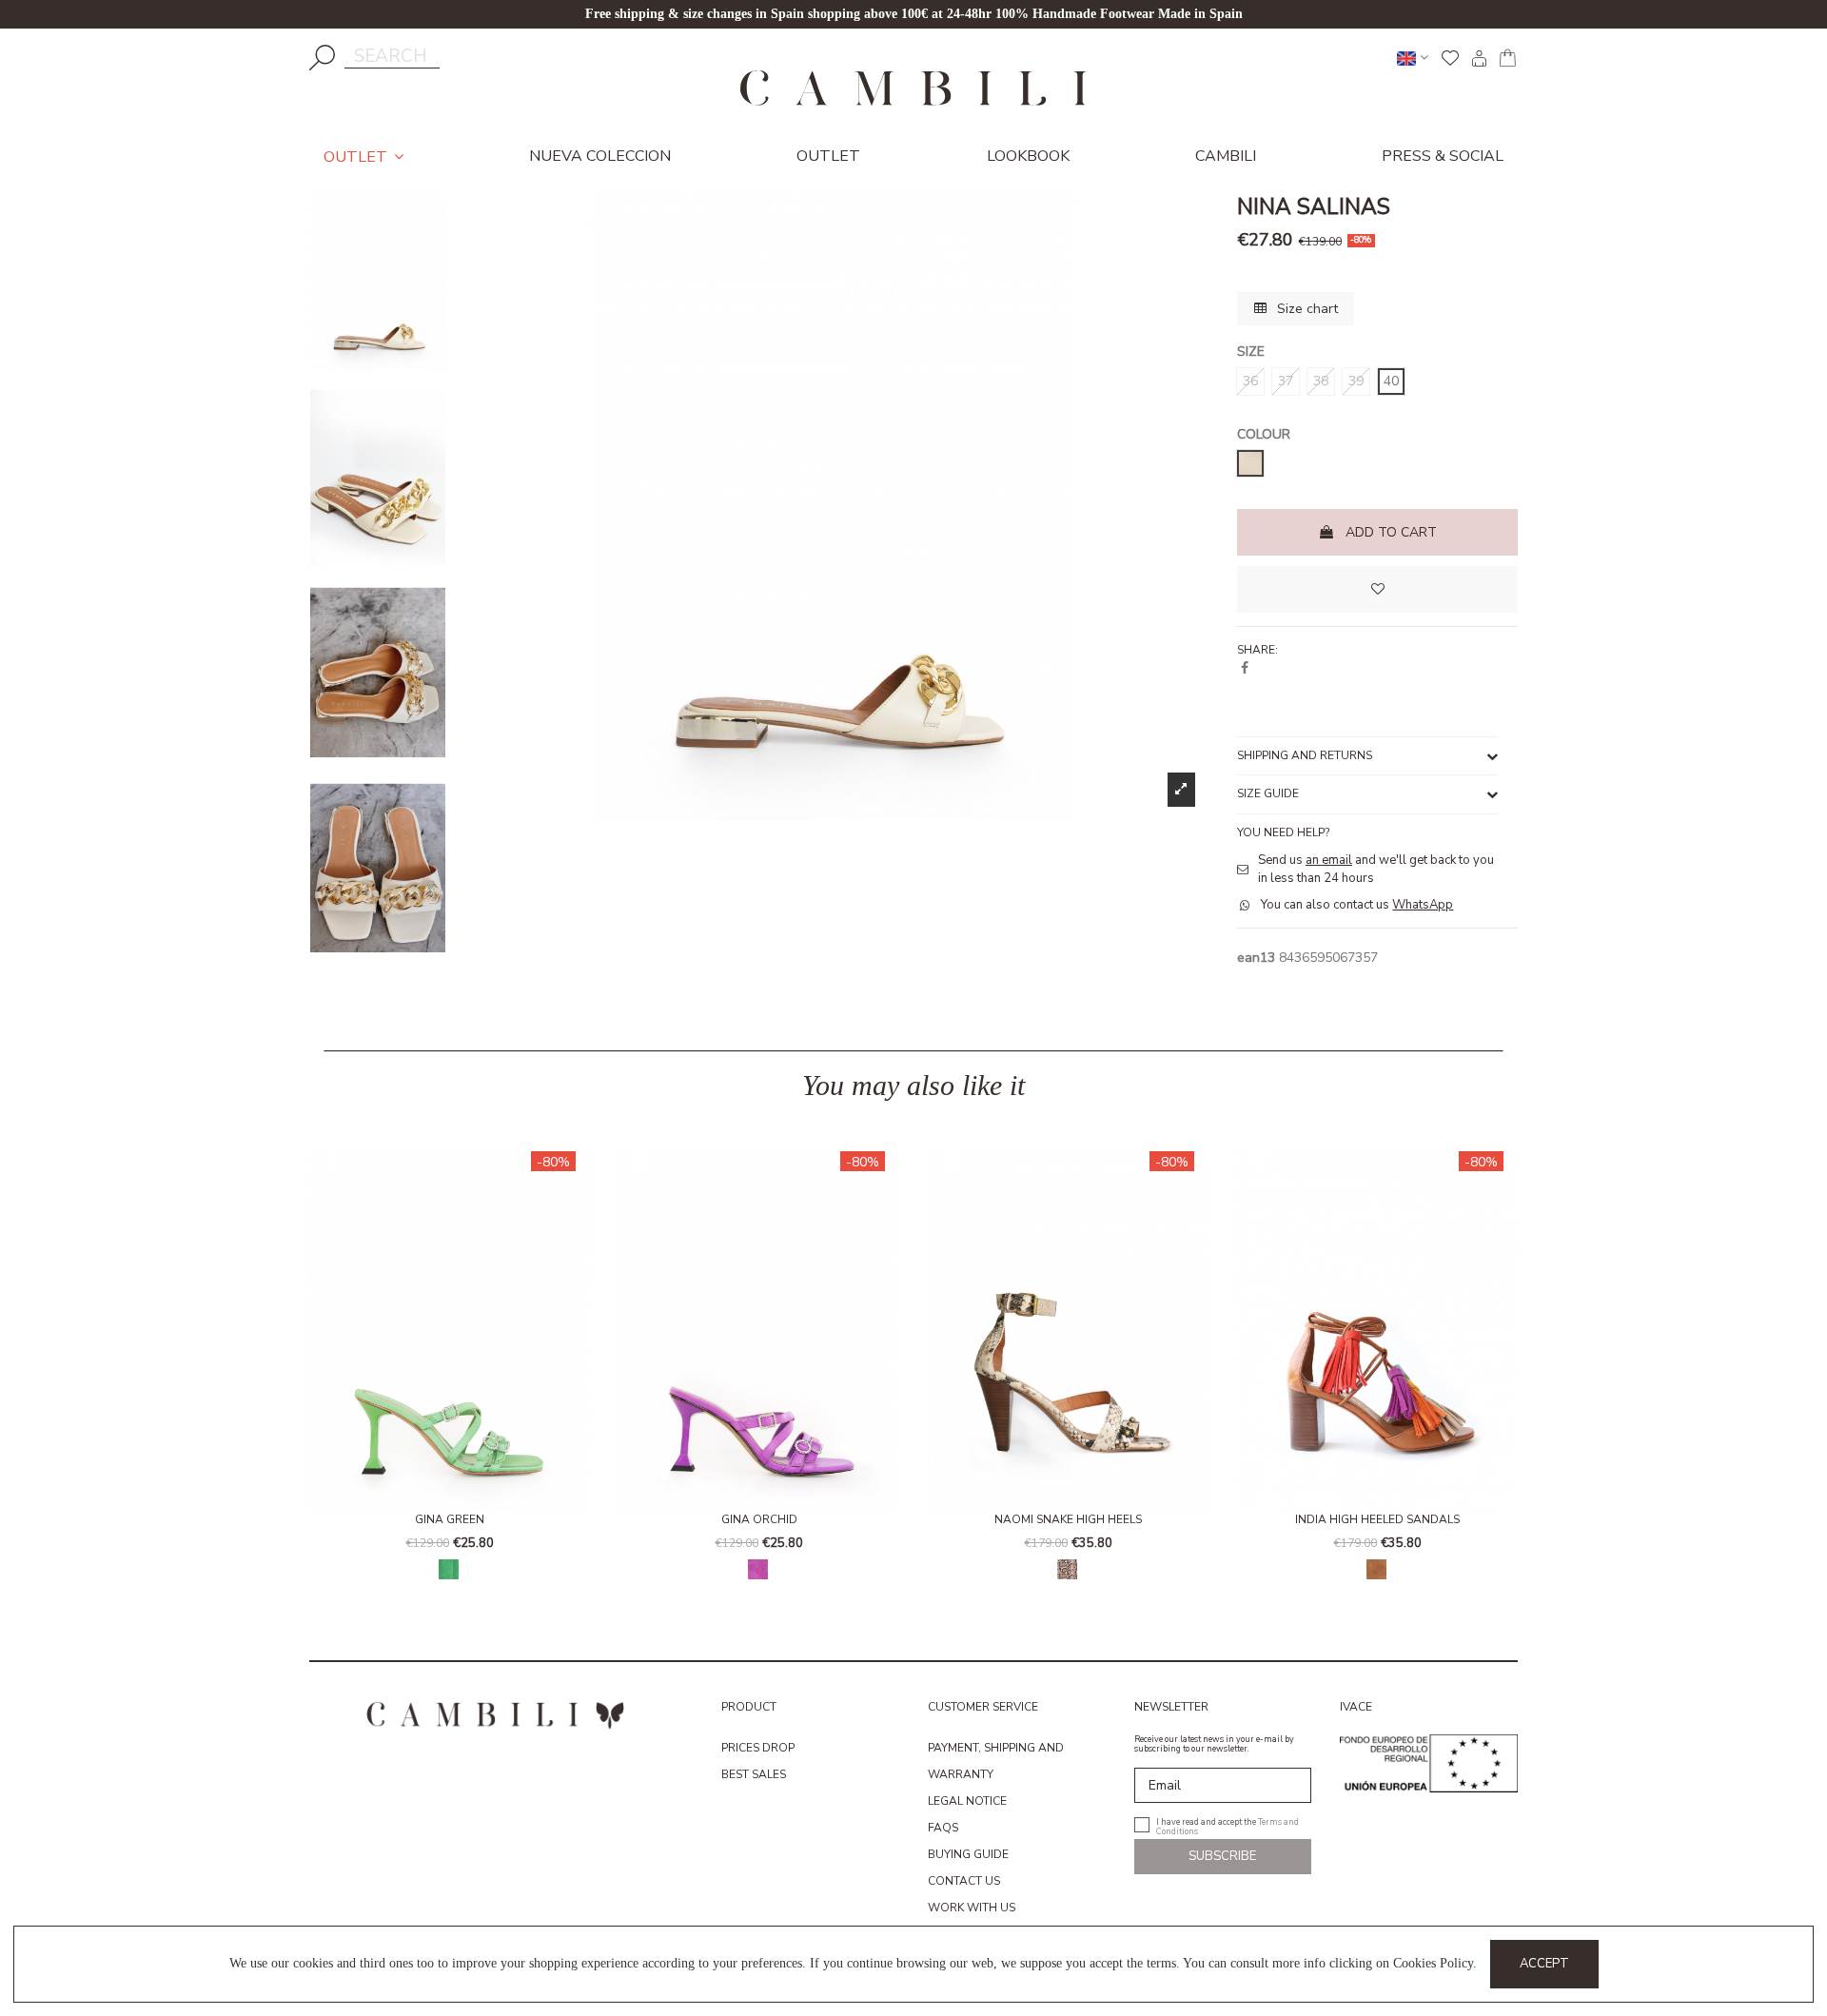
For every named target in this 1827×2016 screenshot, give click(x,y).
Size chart (1306, 309)
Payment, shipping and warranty (996, 1761)
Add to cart (1391, 532)
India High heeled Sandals (1377, 1520)
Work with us (972, 1908)
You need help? (1283, 832)
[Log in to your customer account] (1479, 58)
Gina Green (450, 1520)
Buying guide (968, 1854)
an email (1329, 860)
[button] (328, 1377)
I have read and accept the (1228, 1825)
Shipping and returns (1305, 755)
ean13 (1256, 958)
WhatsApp (1423, 905)
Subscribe (1222, 1856)
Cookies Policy (1433, 1963)
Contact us (964, 1881)
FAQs (943, 1828)
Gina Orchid (759, 1520)
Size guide (1268, 793)
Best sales (754, 1774)
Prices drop (758, 1748)
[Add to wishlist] (1377, 589)
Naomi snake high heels (1068, 1520)
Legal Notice (967, 1801)
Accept (1544, 1964)
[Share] (1245, 668)
